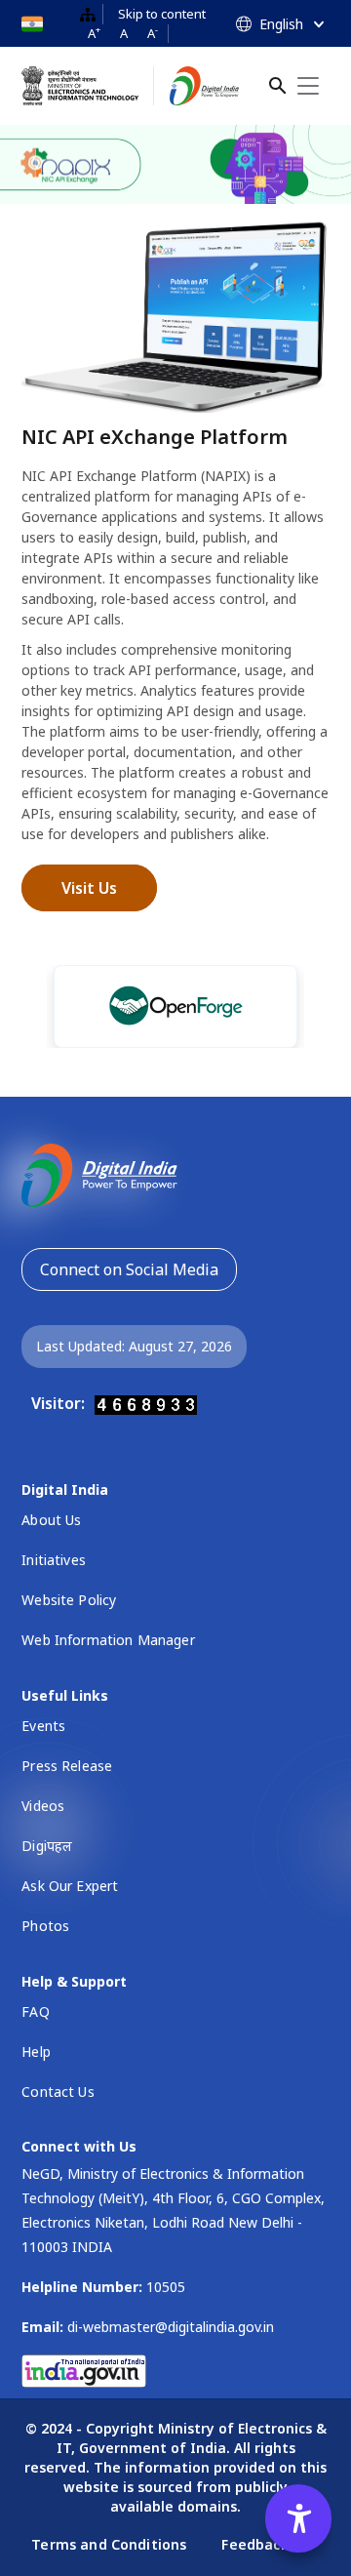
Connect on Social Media (129, 1269)
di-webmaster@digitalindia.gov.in (171, 2327)
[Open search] (278, 86)
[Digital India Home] (204, 86)
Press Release (67, 1766)
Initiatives (54, 1560)
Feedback (254, 2544)
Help (36, 2052)
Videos (43, 1806)
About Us (51, 1520)
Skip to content (162, 14)
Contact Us (58, 2092)
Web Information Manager (108, 1640)
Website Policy (69, 1600)
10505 (166, 2287)
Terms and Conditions (111, 2544)
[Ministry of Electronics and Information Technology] (88, 86)
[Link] (136, 1006)
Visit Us (89, 888)
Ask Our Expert (70, 1886)
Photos (45, 1926)
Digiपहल (47, 1846)
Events (43, 1726)
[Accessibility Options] (298, 2518)
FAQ (35, 2012)
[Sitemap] (88, 14)
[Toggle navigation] (308, 86)
